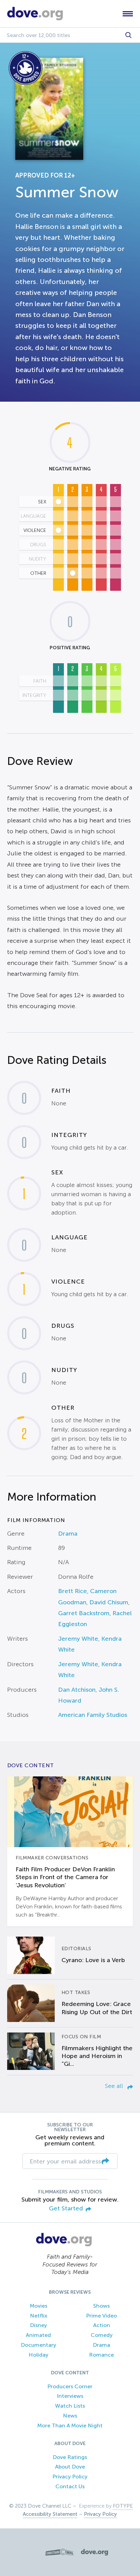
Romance (101, 2355)
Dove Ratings (70, 2457)
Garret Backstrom (84, 1613)
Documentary (38, 2345)
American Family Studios (93, 1715)
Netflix (39, 2316)
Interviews (70, 2396)
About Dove (70, 2467)
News (70, 2416)
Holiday (38, 2355)
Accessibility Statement (50, 2514)
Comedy (102, 2335)
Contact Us (70, 2486)
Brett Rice (73, 1591)
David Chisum (109, 1602)
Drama (68, 1534)
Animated (38, 2335)
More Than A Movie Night (70, 2426)
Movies (39, 2306)
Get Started (66, 2209)
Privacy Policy (70, 2477)
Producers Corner (70, 2386)
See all (115, 2086)
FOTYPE (123, 2506)
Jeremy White (78, 1639)
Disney (38, 2325)
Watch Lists (70, 2406)
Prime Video (101, 2316)
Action (102, 2325)
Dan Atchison (77, 1690)
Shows (101, 2306)
